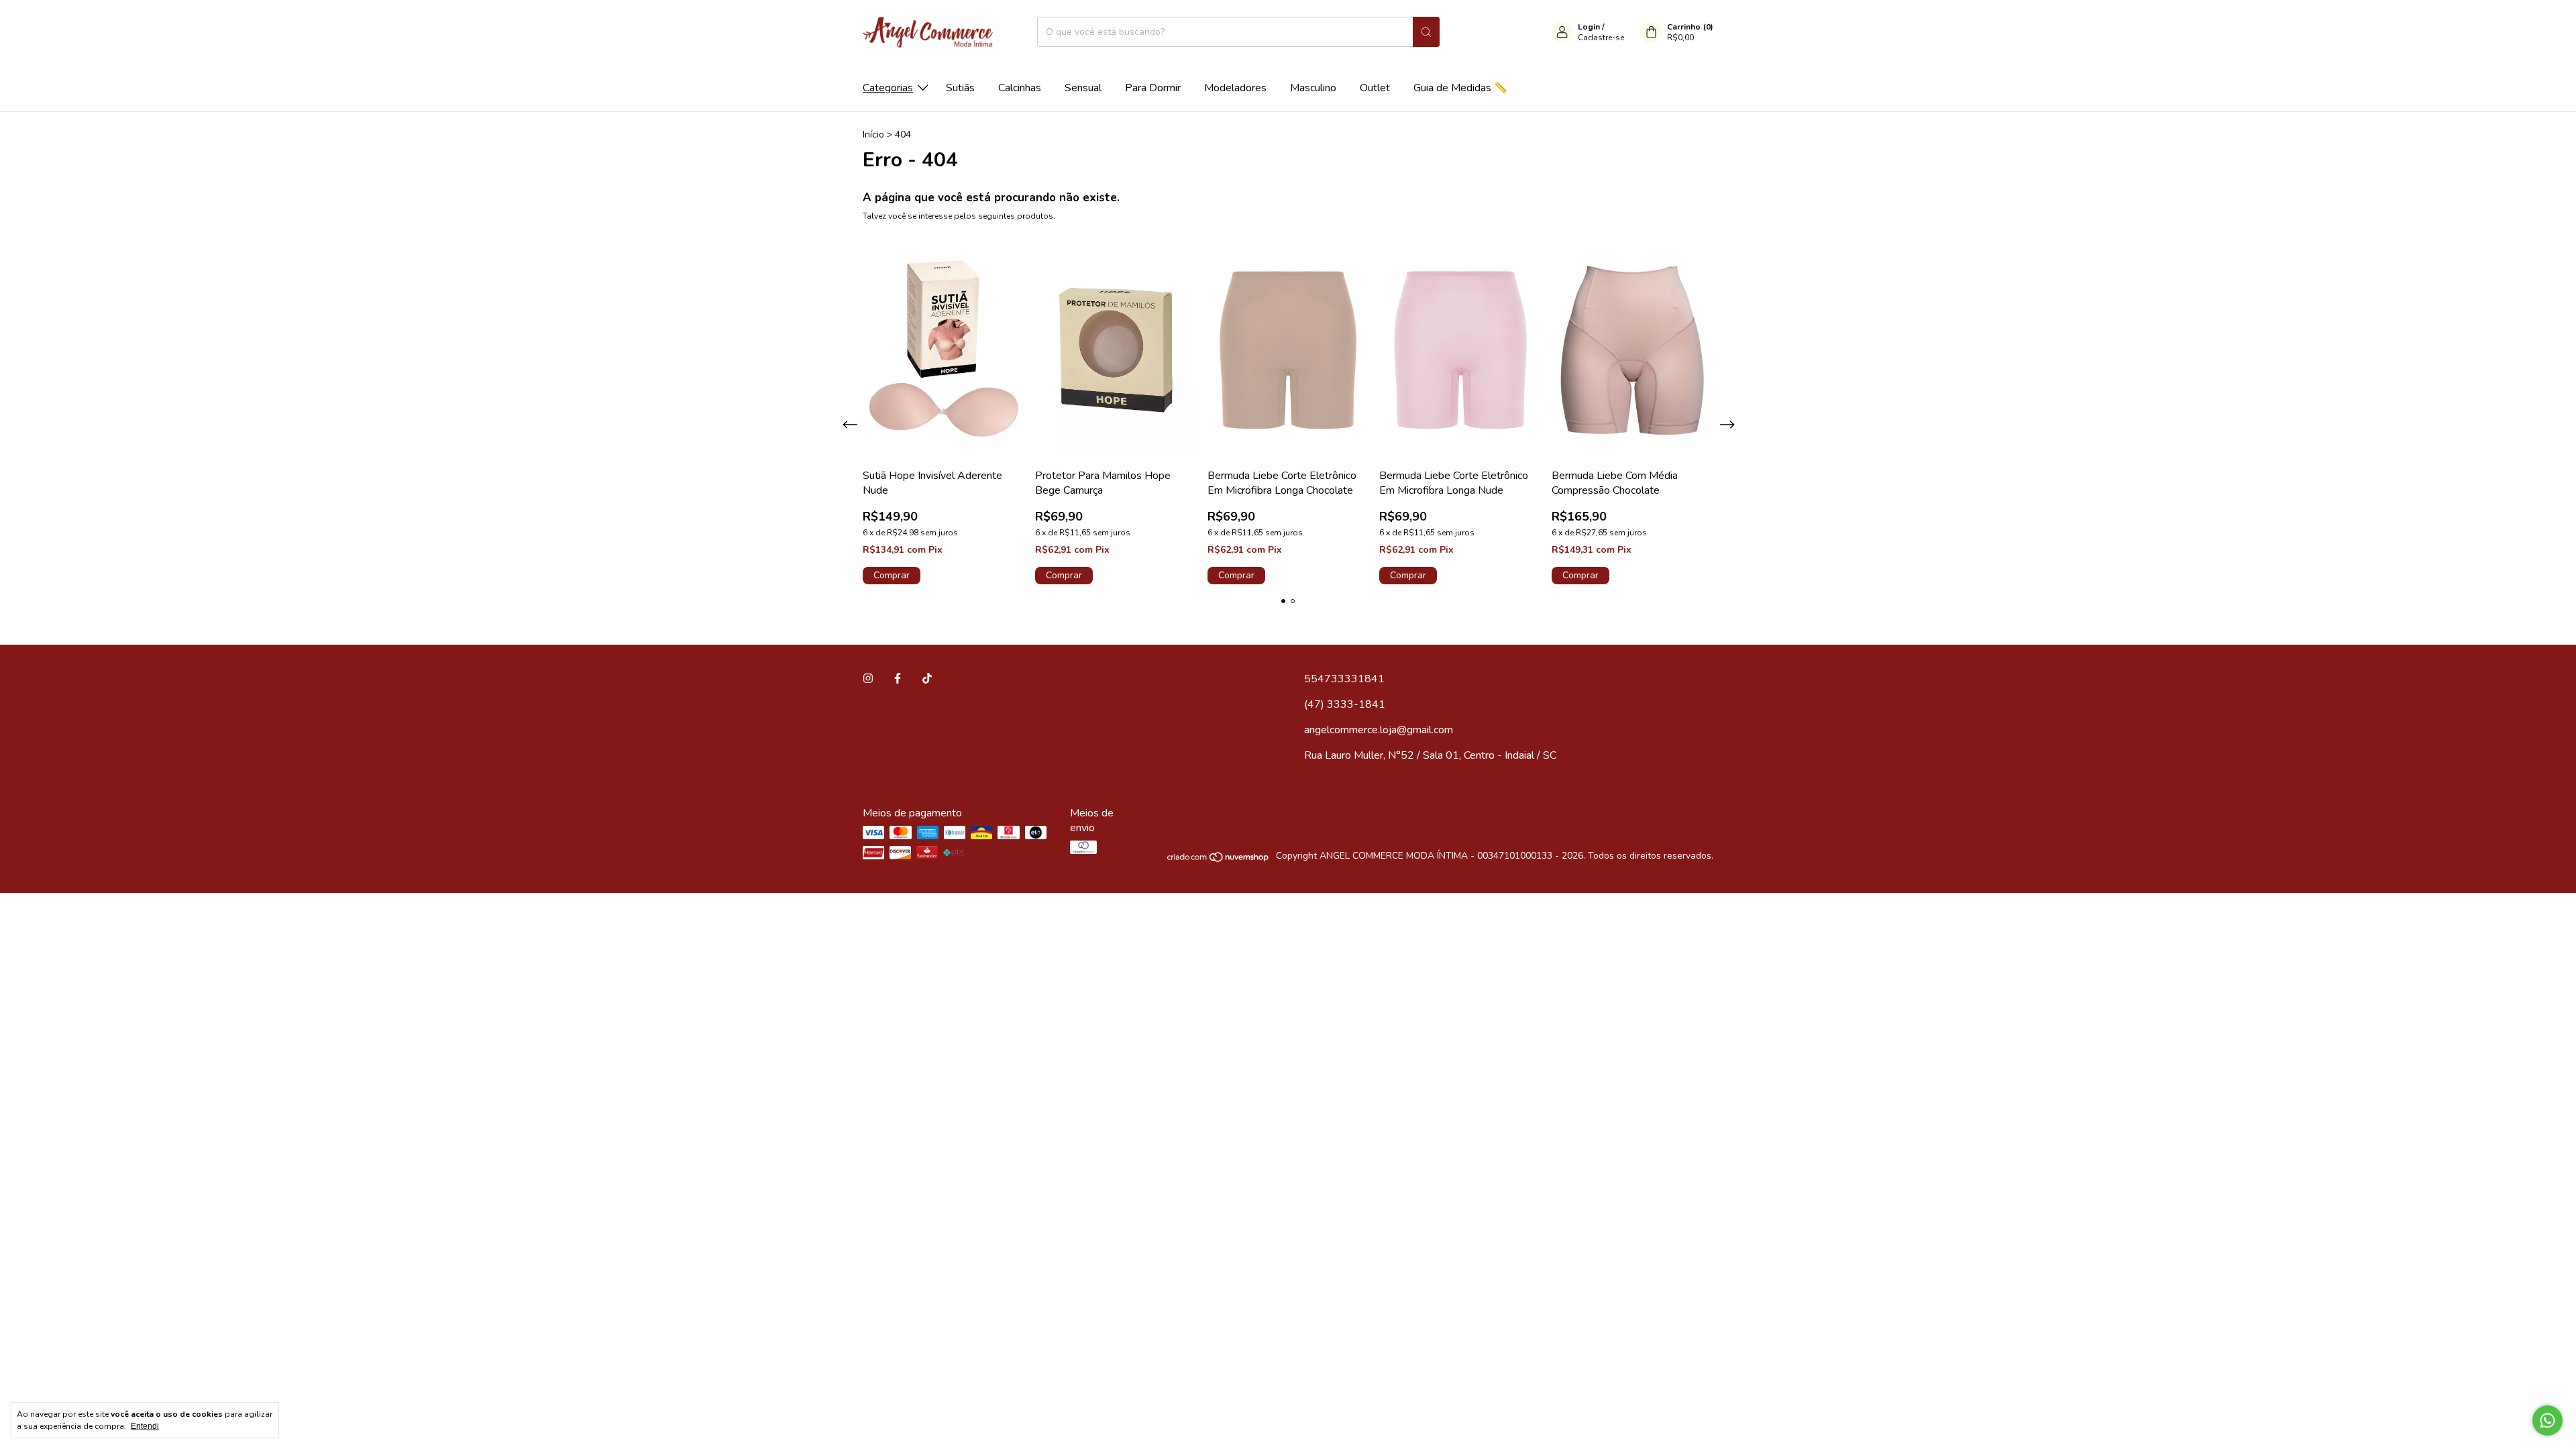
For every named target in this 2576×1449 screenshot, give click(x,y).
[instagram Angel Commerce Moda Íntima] (868, 679)
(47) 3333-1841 (1345, 704)
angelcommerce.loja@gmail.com (1379, 730)
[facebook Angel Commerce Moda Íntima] (898, 679)
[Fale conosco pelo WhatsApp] (2547, 1420)
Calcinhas (1020, 88)
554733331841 (1344, 679)
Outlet (1375, 88)
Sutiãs (960, 88)
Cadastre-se (1601, 38)
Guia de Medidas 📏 (1460, 88)
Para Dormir (1153, 88)
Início (873, 135)
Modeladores (1235, 88)
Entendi (145, 1426)
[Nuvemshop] (1219, 860)
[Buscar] (1426, 32)
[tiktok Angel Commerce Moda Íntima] (927, 679)
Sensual (1083, 88)
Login (1589, 27)
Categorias (888, 88)
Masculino (1313, 88)
